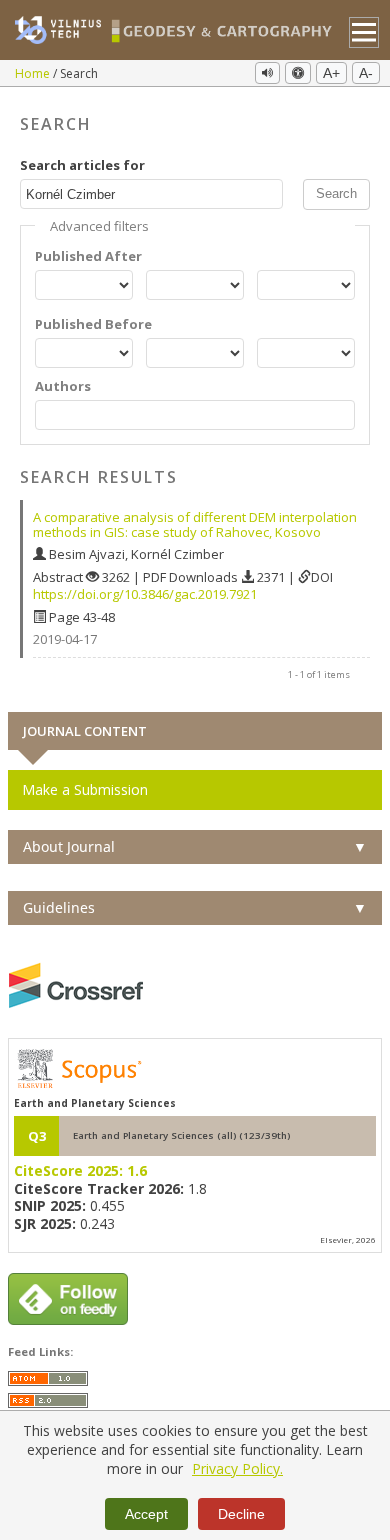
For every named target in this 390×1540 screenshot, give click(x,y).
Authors (63, 386)
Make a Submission (85, 789)
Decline (241, 1514)
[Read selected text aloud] (267, 73)
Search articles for (82, 165)
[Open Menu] (364, 32)
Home (34, 73)
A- (366, 73)
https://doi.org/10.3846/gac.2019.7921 (145, 594)
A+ (331, 73)
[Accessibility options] (298, 73)
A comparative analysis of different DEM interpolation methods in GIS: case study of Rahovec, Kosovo (195, 524)
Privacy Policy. (237, 1468)
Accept (146, 1514)
